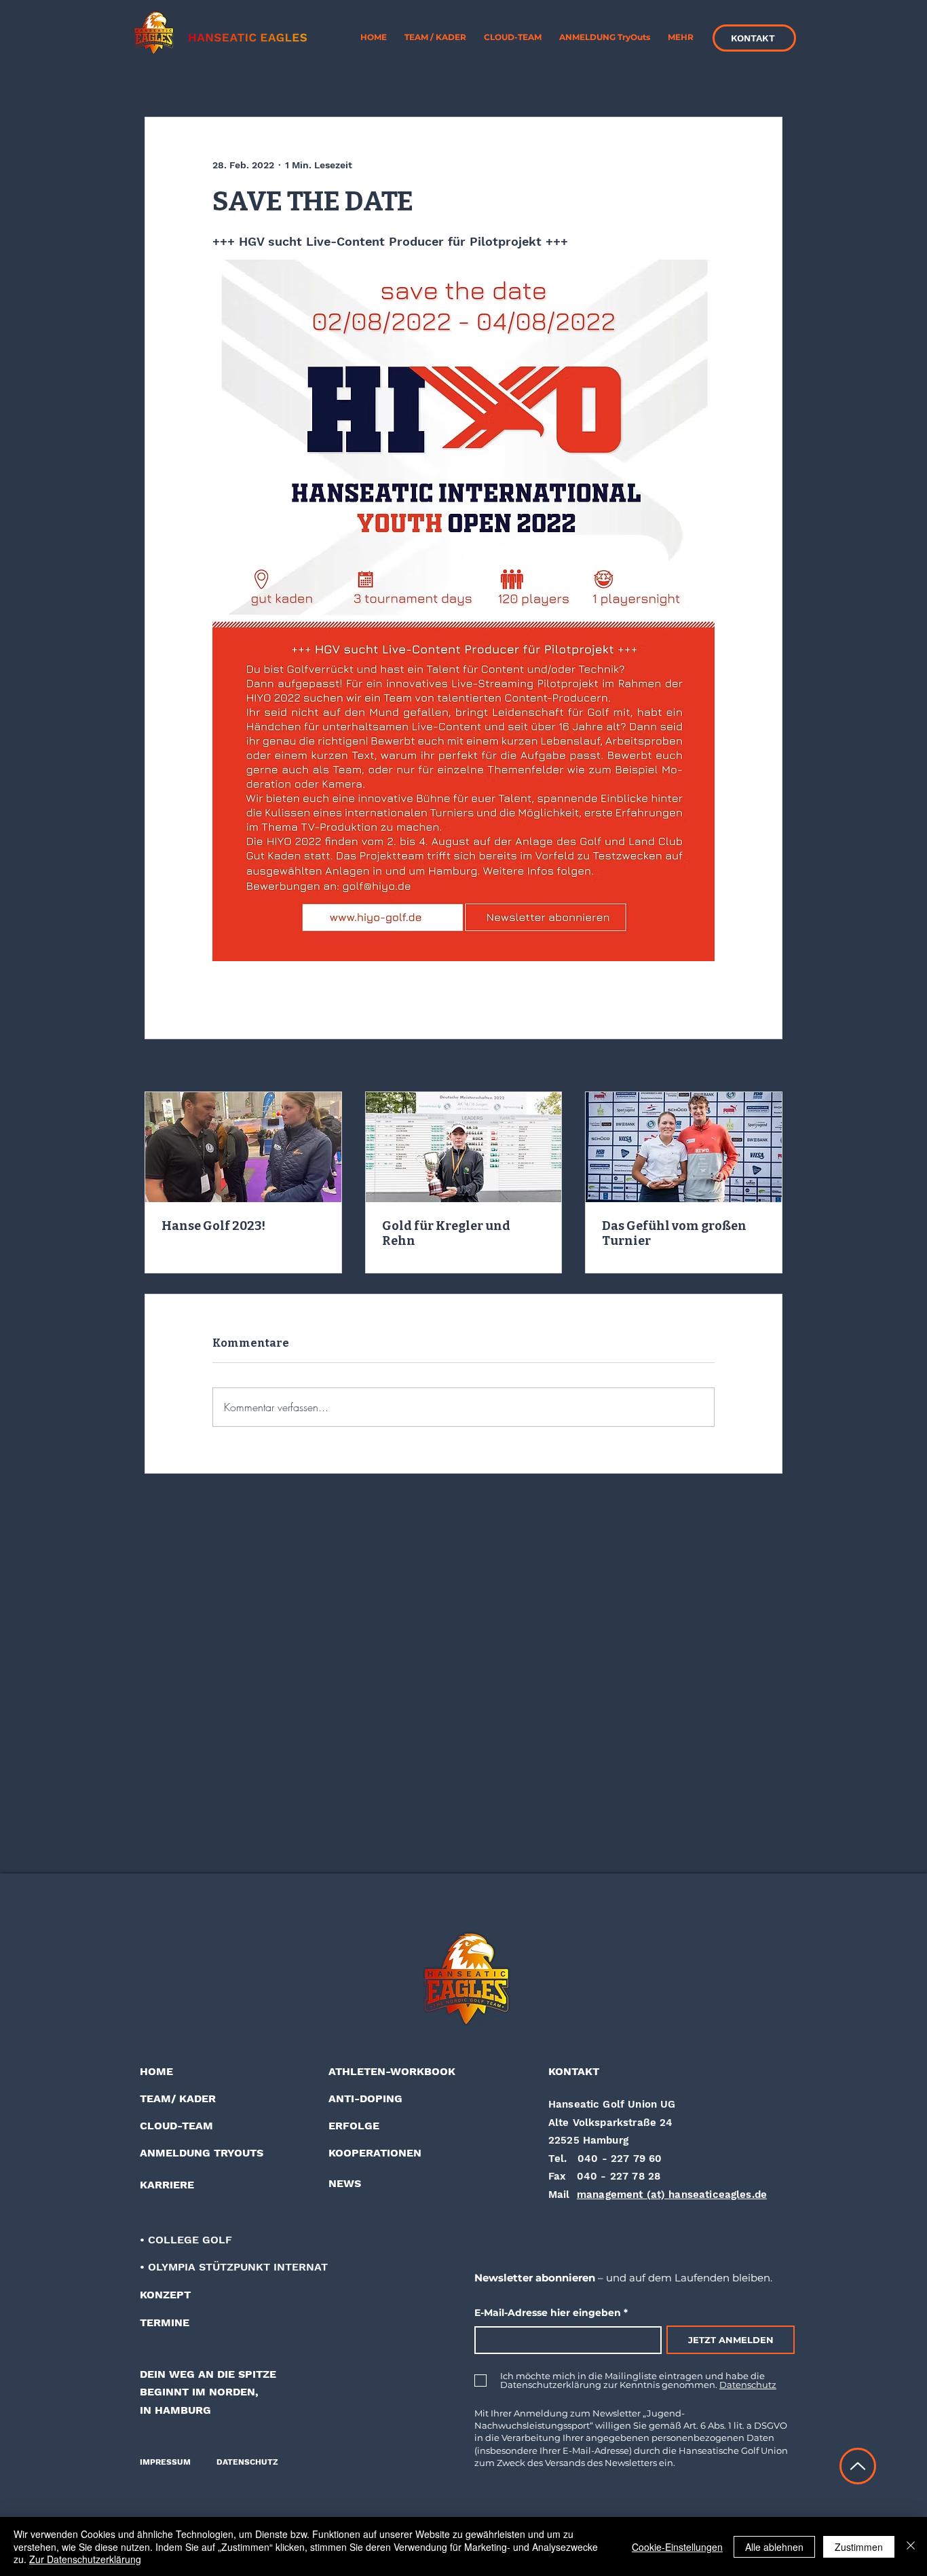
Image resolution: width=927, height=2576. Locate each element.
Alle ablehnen (774, 2547)
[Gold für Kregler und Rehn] (464, 1147)
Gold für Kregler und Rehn (446, 1233)
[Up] (858, 2466)
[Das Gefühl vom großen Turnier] (684, 1147)
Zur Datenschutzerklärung (85, 2559)
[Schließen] (911, 2546)
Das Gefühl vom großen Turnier (674, 1233)
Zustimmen (859, 2547)
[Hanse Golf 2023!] (243, 1147)
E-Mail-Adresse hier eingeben (548, 2313)
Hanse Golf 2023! (213, 1226)
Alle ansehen (753, 1066)
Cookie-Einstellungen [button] (677, 2547)
